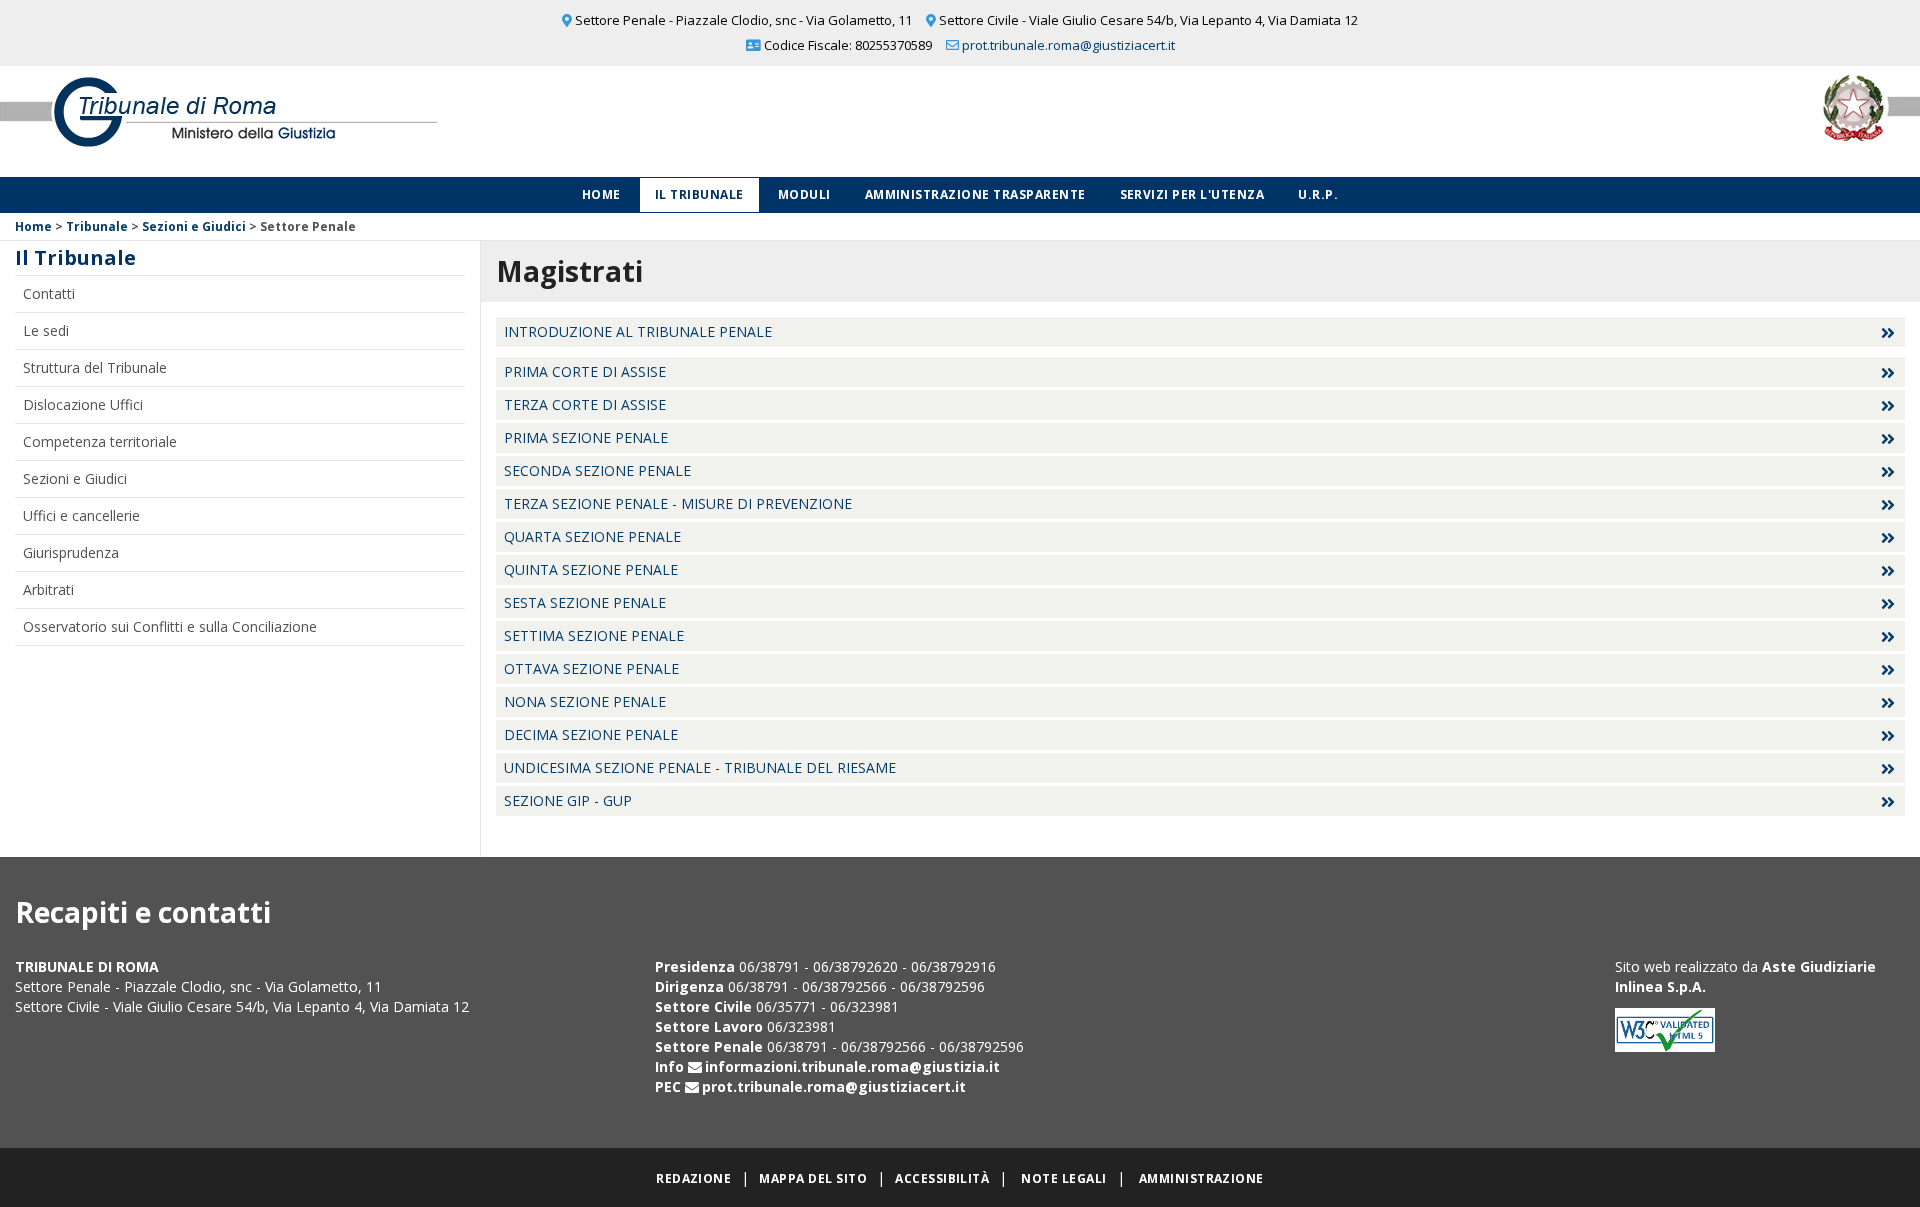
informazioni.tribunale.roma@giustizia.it (852, 1066)
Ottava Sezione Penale (591, 668)
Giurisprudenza (71, 552)
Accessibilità (942, 1178)
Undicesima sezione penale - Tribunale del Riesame (700, 767)
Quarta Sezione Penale (592, 536)
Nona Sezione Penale (585, 701)
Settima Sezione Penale (594, 635)
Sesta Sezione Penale (585, 602)
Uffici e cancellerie (81, 515)
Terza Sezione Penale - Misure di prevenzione (678, 503)
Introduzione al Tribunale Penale (638, 331)
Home (601, 194)
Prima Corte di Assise (585, 371)
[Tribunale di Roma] (400, 121)
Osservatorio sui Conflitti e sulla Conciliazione (170, 626)
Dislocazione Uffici (83, 404)
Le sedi (46, 330)
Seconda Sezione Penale (597, 470)
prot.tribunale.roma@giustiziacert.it (1068, 45)
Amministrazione (1201, 1178)
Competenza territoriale (100, 441)
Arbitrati (48, 589)
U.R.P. (1318, 194)
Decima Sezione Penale (591, 734)
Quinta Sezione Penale (591, 569)
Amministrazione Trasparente (975, 194)
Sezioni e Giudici (194, 226)
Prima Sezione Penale (586, 437)
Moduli (804, 194)
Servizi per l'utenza (1192, 194)
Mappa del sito (813, 1178)
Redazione (693, 1178)
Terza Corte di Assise (585, 404)
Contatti (49, 293)
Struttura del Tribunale (95, 367)
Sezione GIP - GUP (568, 800)
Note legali (1063, 1178)
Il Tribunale (699, 194)
